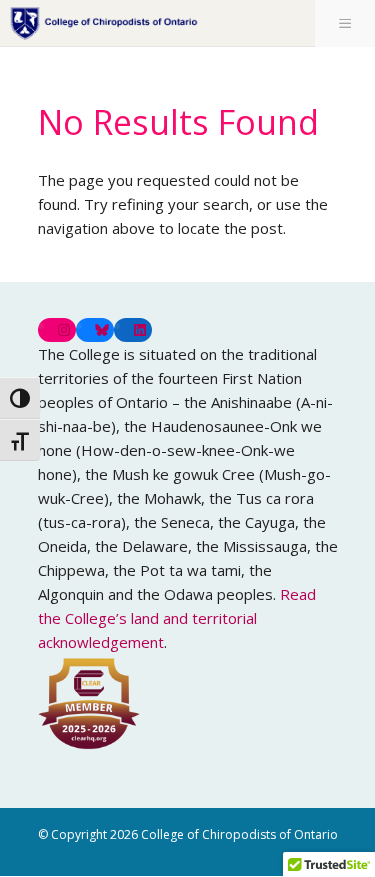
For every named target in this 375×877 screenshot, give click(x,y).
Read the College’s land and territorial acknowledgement (177, 618)
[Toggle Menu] (345, 23)
